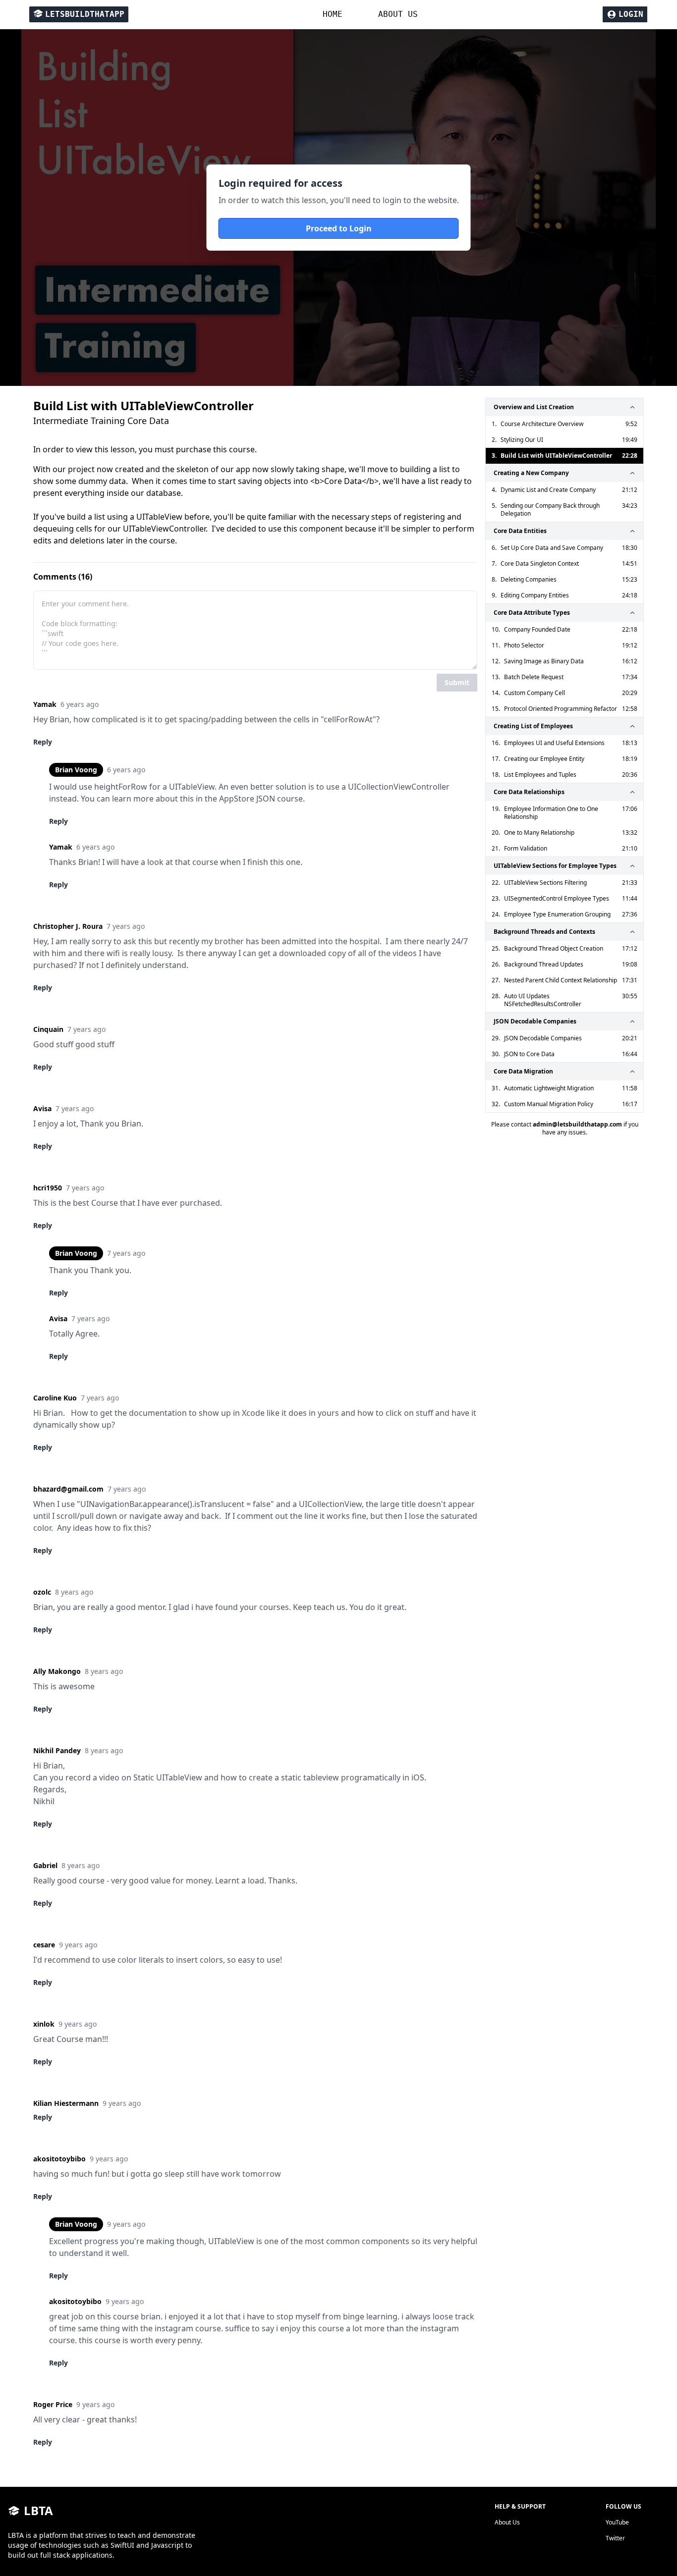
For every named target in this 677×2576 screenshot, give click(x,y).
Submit (457, 682)
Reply (43, 742)
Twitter (615, 2538)
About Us (507, 2522)
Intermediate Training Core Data (101, 421)
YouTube (617, 2522)
